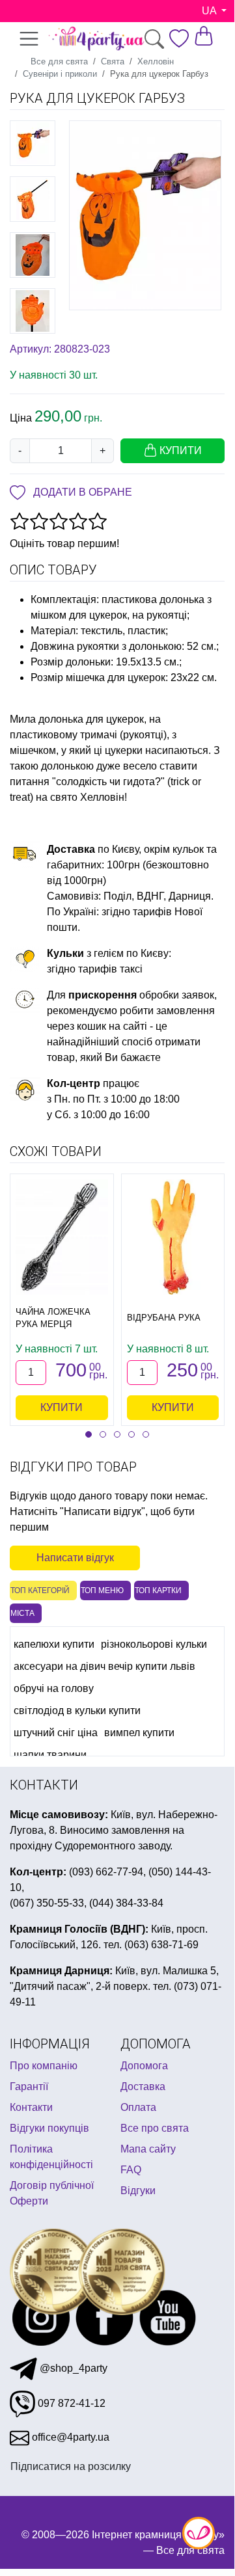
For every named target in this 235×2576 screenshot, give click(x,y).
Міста (22, 1613)
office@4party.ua (69, 2437)
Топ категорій (40, 1590)
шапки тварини (50, 1755)
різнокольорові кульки (154, 1644)
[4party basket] (204, 35)
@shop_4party (72, 2368)
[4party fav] (179, 38)
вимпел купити (139, 1733)
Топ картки (158, 1590)
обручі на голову (54, 1688)
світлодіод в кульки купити (77, 1711)
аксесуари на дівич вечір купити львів (104, 1666)
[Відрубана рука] (173, 1237)
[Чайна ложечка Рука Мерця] (62, 1237)
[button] (89, 1434)
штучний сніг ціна (56, 1733)
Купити (62, 1407)
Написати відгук (75, 1558)
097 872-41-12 (70, 2403)
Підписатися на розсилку (71, 2466)
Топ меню (102, 1590)
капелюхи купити (54, 1644)
